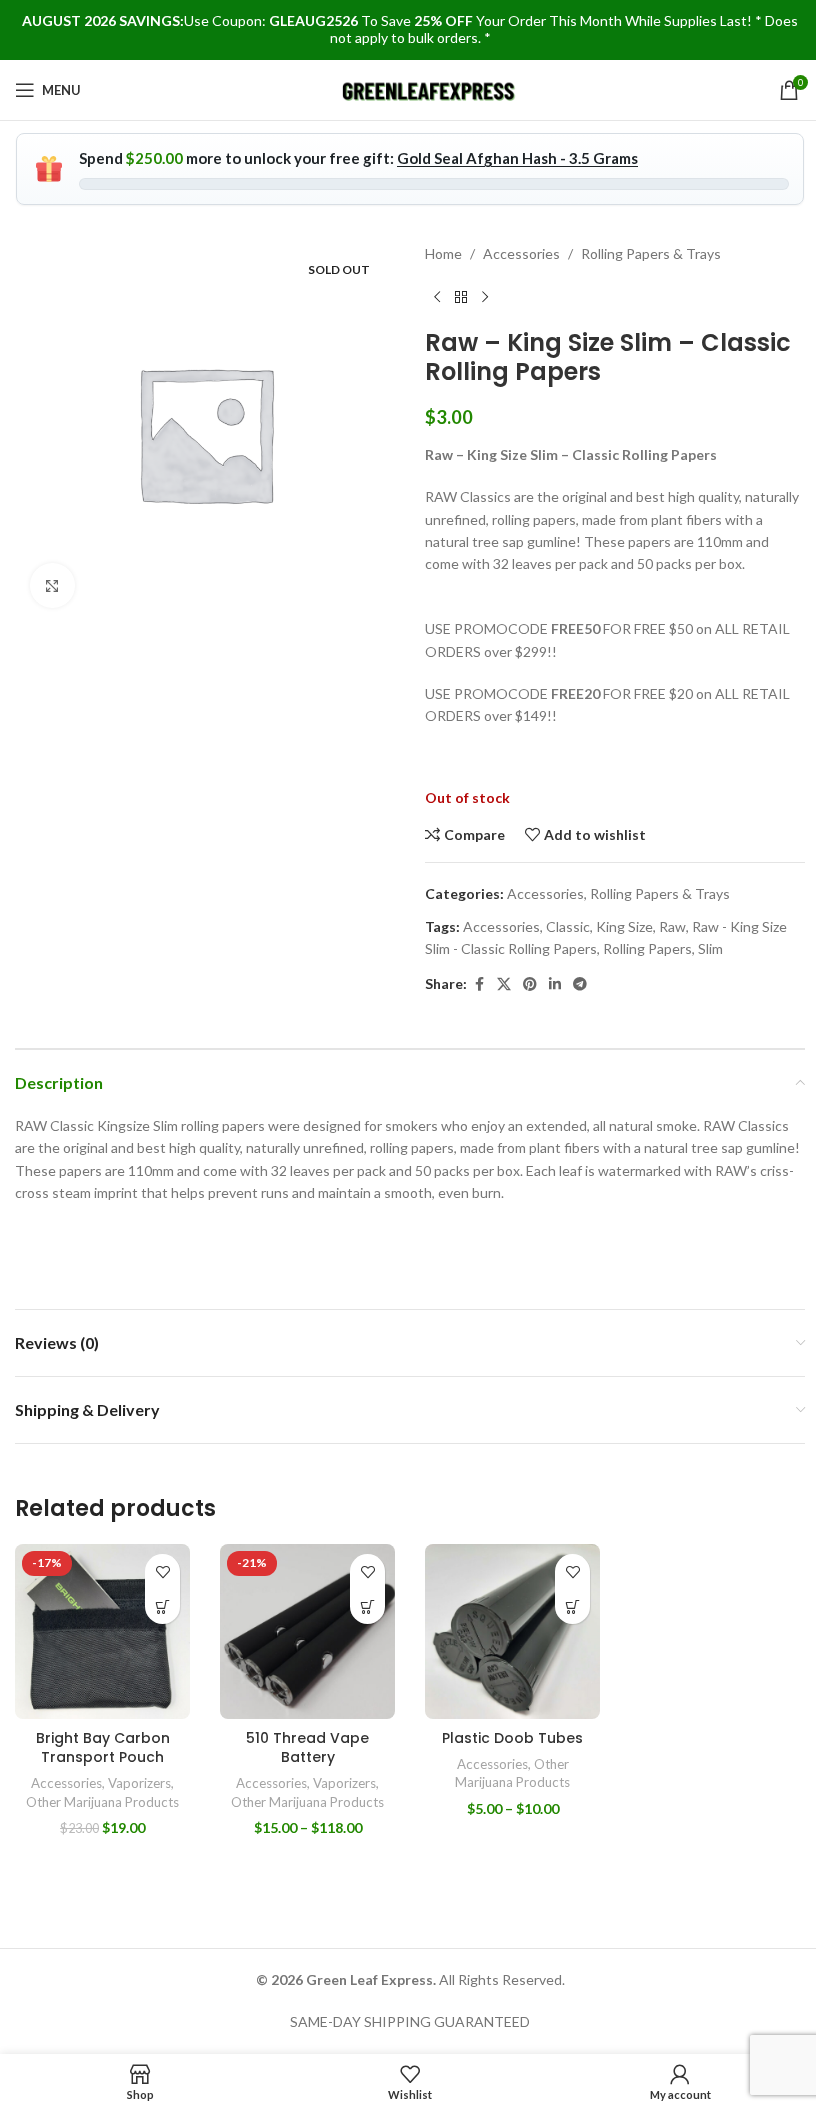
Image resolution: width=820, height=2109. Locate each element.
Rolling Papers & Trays (651, 253)
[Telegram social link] (580, 984)
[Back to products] (461, 297)
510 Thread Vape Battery (307, 1748)
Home (443, 253)
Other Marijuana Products (102, 1802)
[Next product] (485, 297)
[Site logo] (429, 88)
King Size (624, 926)
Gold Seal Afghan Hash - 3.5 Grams (517, 158)
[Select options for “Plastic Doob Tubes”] (572, 1606)
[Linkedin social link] (555, 984)
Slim (710, 948)
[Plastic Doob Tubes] (512, 1631)
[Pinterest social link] (530, 984)
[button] (162, 1606)
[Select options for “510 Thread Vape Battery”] (367, 1606)
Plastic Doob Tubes (512, 1738)
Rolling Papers (647, 948)
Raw (672, 926)
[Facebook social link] (479, 984)
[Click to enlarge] (52, 585)
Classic (568, 926)
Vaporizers (139, 1783)
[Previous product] (437, 297)
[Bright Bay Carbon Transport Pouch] (102, 1631)
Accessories (521, 253)
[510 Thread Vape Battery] (307, 1631)
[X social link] (504, 984)
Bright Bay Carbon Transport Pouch (103, 1748)
